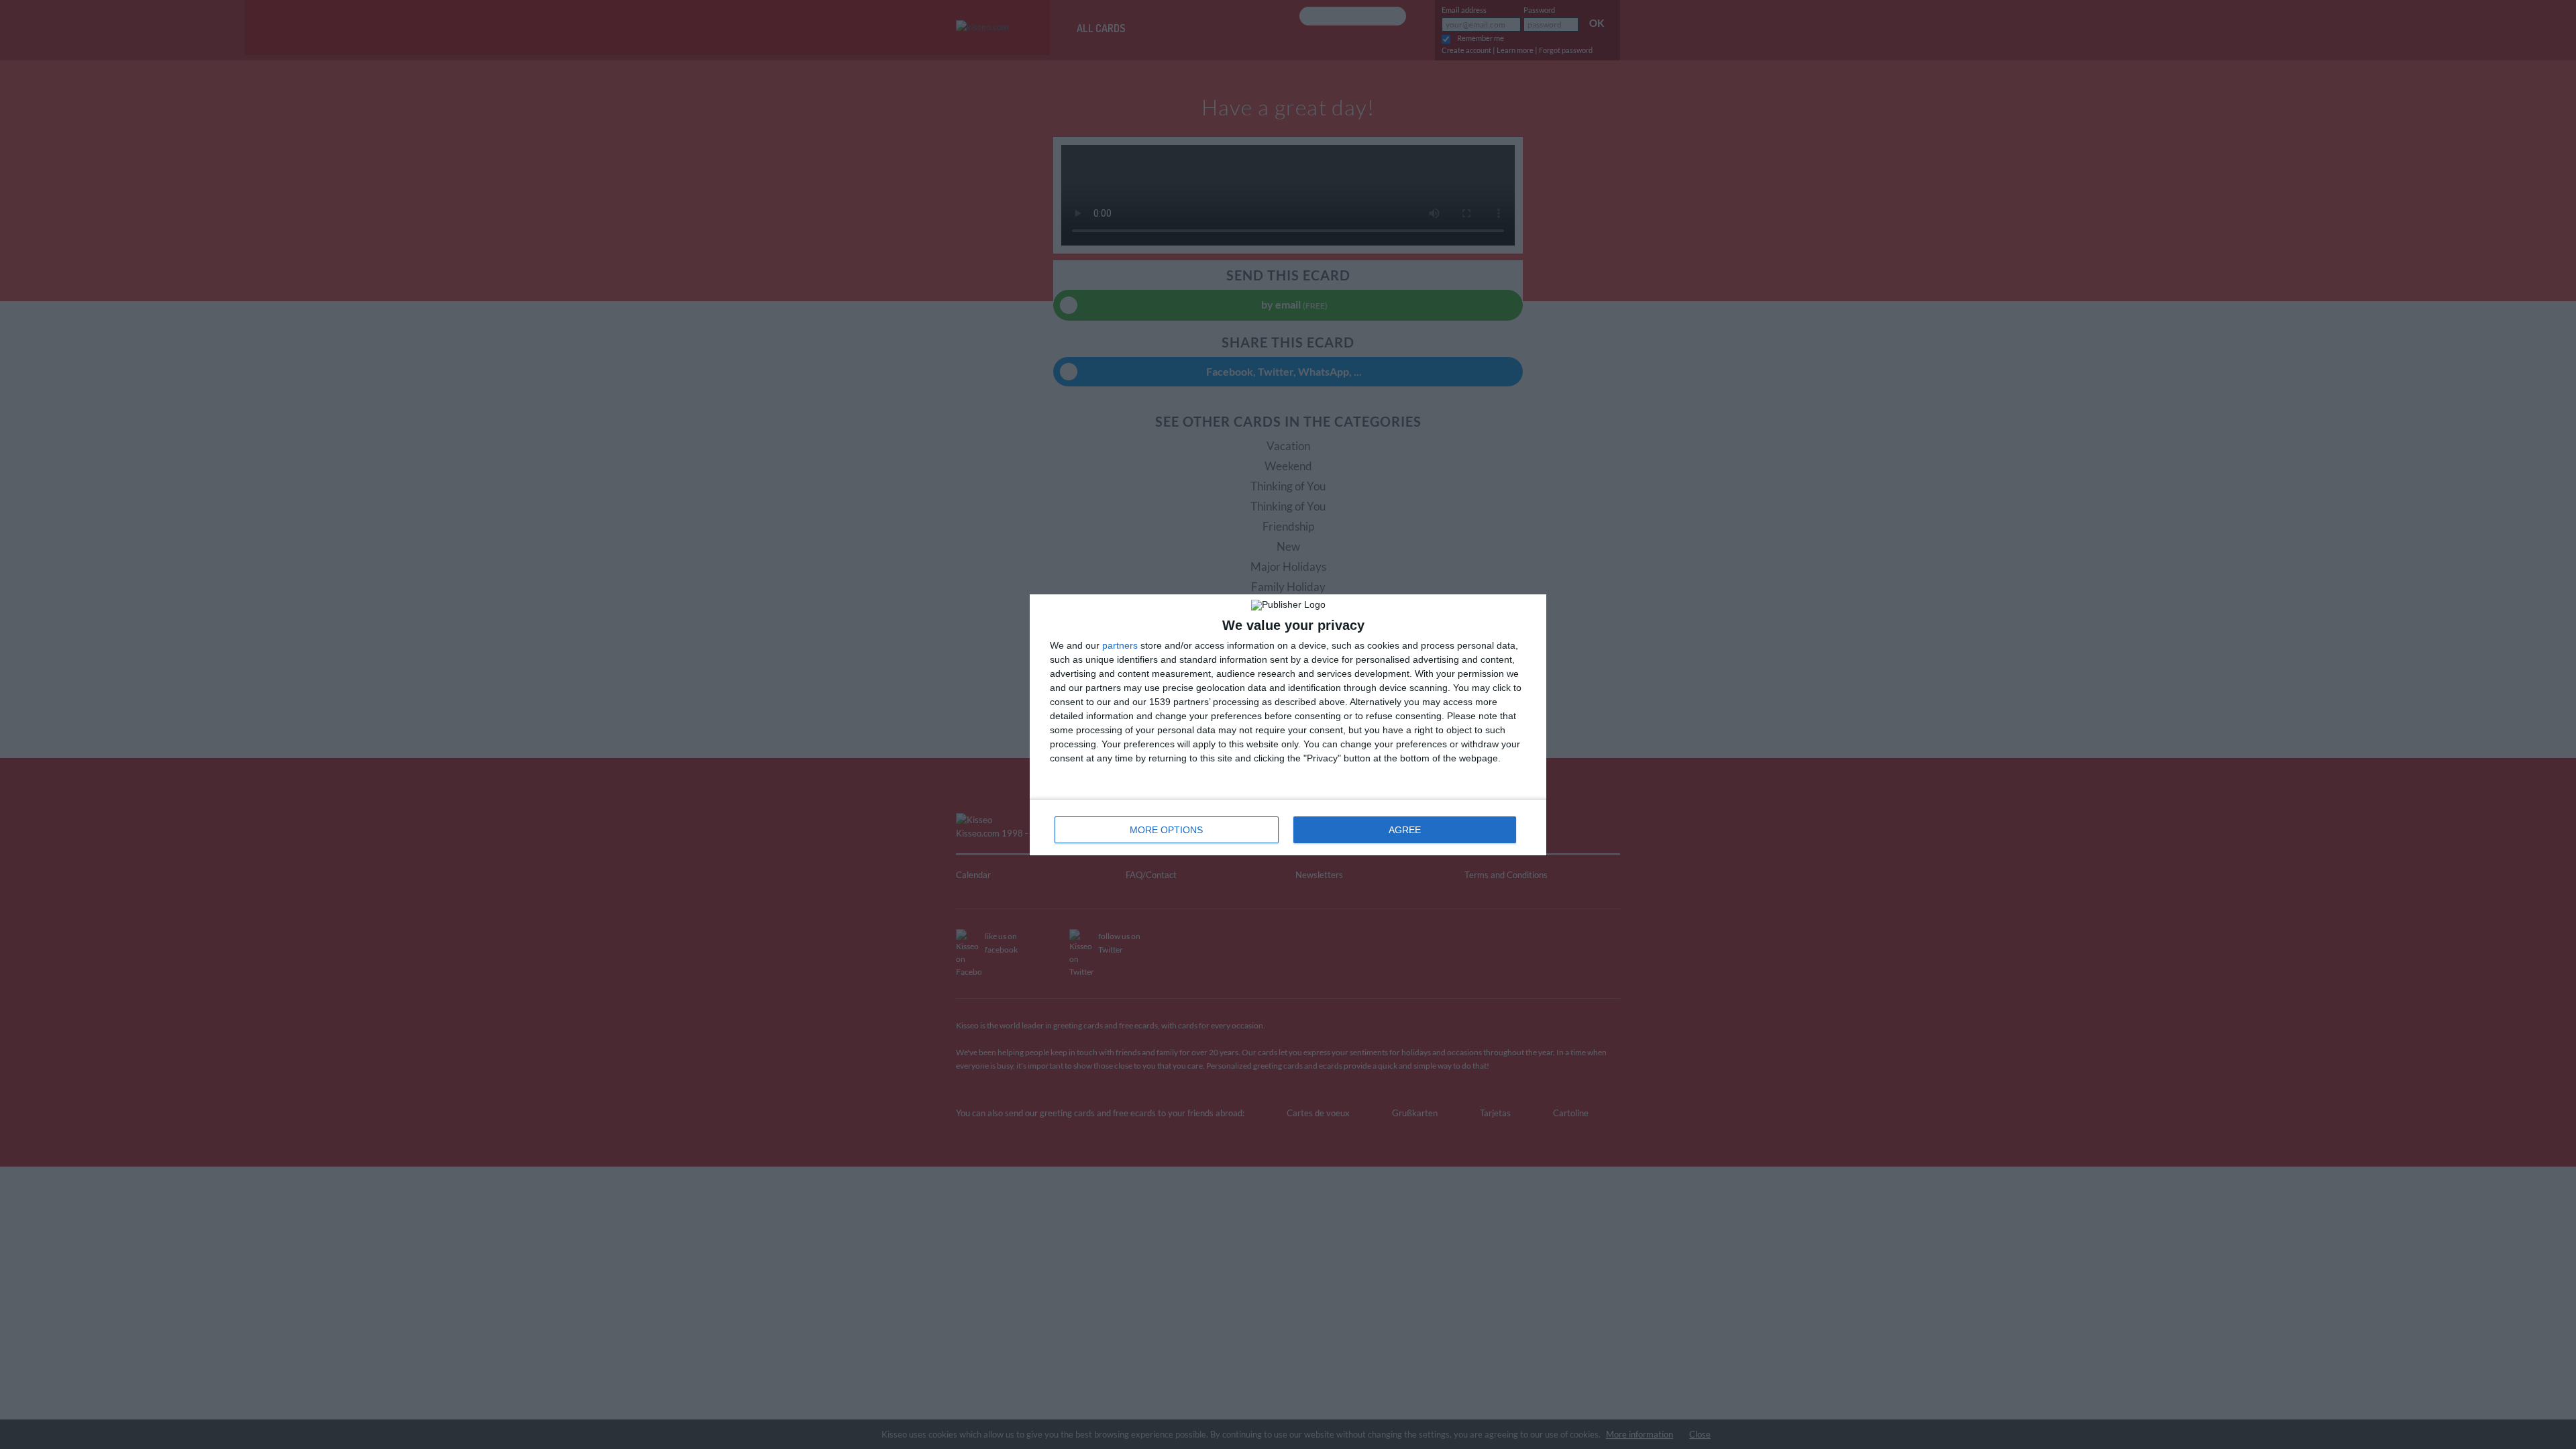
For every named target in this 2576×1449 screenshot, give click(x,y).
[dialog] (1288, 725)
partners (1120, 645)
